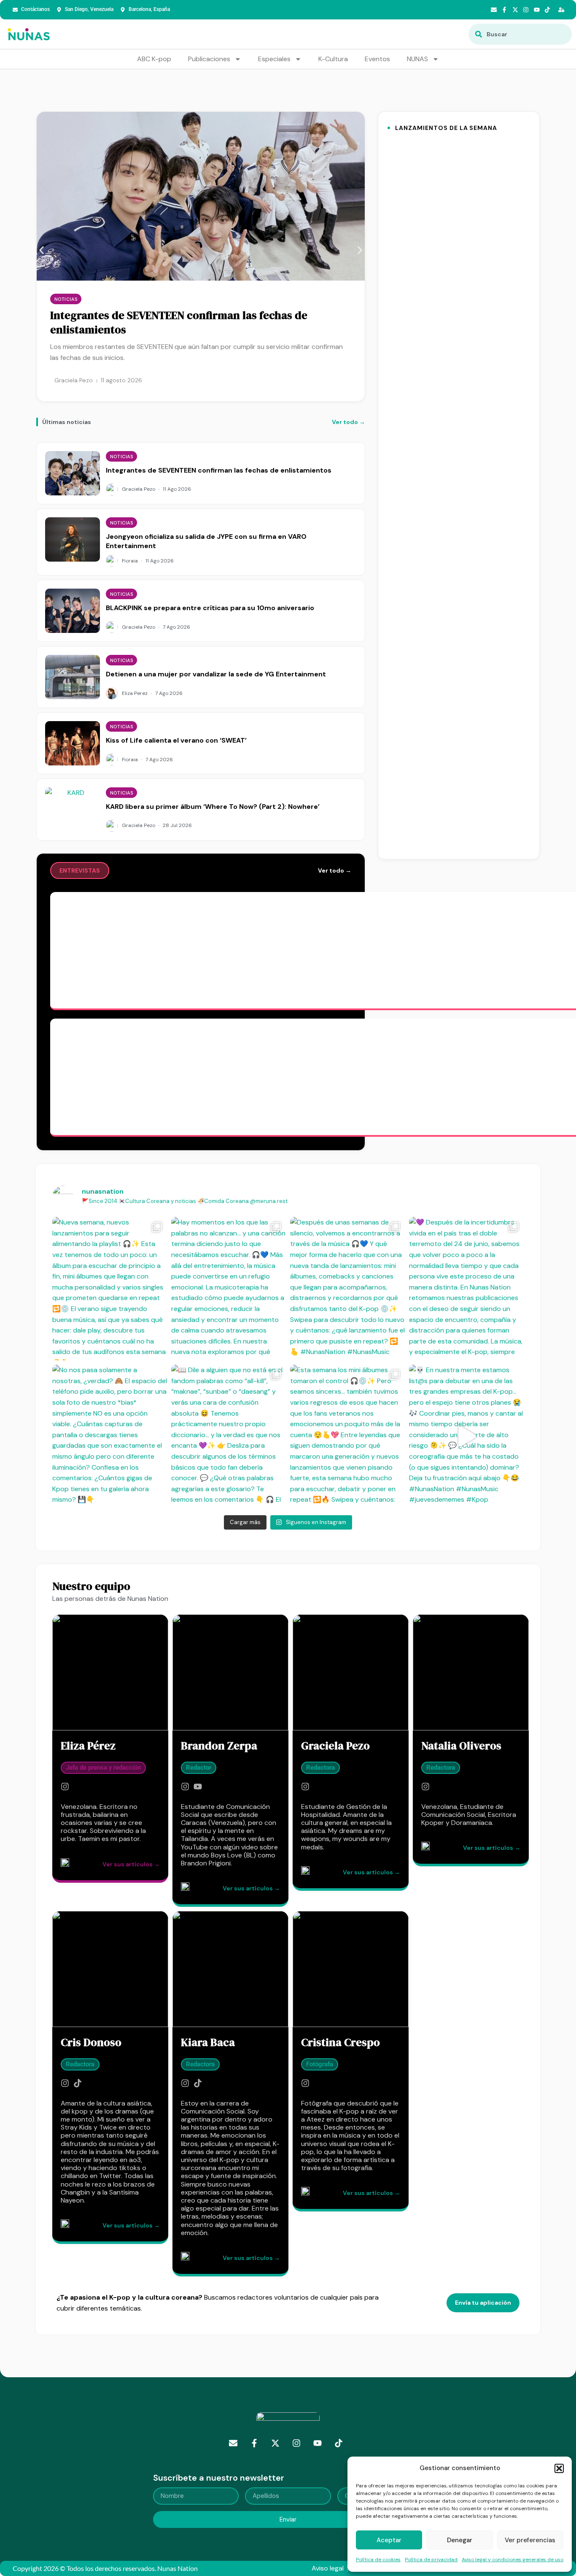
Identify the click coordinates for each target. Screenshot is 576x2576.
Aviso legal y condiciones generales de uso (513, 2560)
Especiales (274, 59)
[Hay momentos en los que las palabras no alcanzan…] (229, 1289)
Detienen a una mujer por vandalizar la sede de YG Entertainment (216, 674)
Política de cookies (378, 2560)
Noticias (66, 299)
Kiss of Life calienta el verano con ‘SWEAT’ (176, 740)
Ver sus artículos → (131, 1864)
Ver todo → (349, 422)
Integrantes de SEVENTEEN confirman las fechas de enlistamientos (179, 322)
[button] (559, 2468)
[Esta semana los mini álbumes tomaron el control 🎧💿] (347, 1436)
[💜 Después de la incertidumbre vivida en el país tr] (466, 1289)
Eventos (377, 59)
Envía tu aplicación (483, 2303)
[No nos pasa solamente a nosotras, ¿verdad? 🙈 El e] (110, 1436)
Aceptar (389, 2540)
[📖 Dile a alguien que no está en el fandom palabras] (229, 1436)
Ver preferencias (530, 2540)
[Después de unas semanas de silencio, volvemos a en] (347, 1289)
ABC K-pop (154, 59)
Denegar (460, 2540)
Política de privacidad (431, 2560)
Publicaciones (209, 59)
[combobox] (520, 34)
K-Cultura (333, 59)
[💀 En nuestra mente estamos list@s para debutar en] (466, 1436)
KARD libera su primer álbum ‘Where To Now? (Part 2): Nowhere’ (213, 807)
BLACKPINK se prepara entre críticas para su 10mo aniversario (210, 608)
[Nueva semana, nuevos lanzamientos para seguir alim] (110, 1289)
